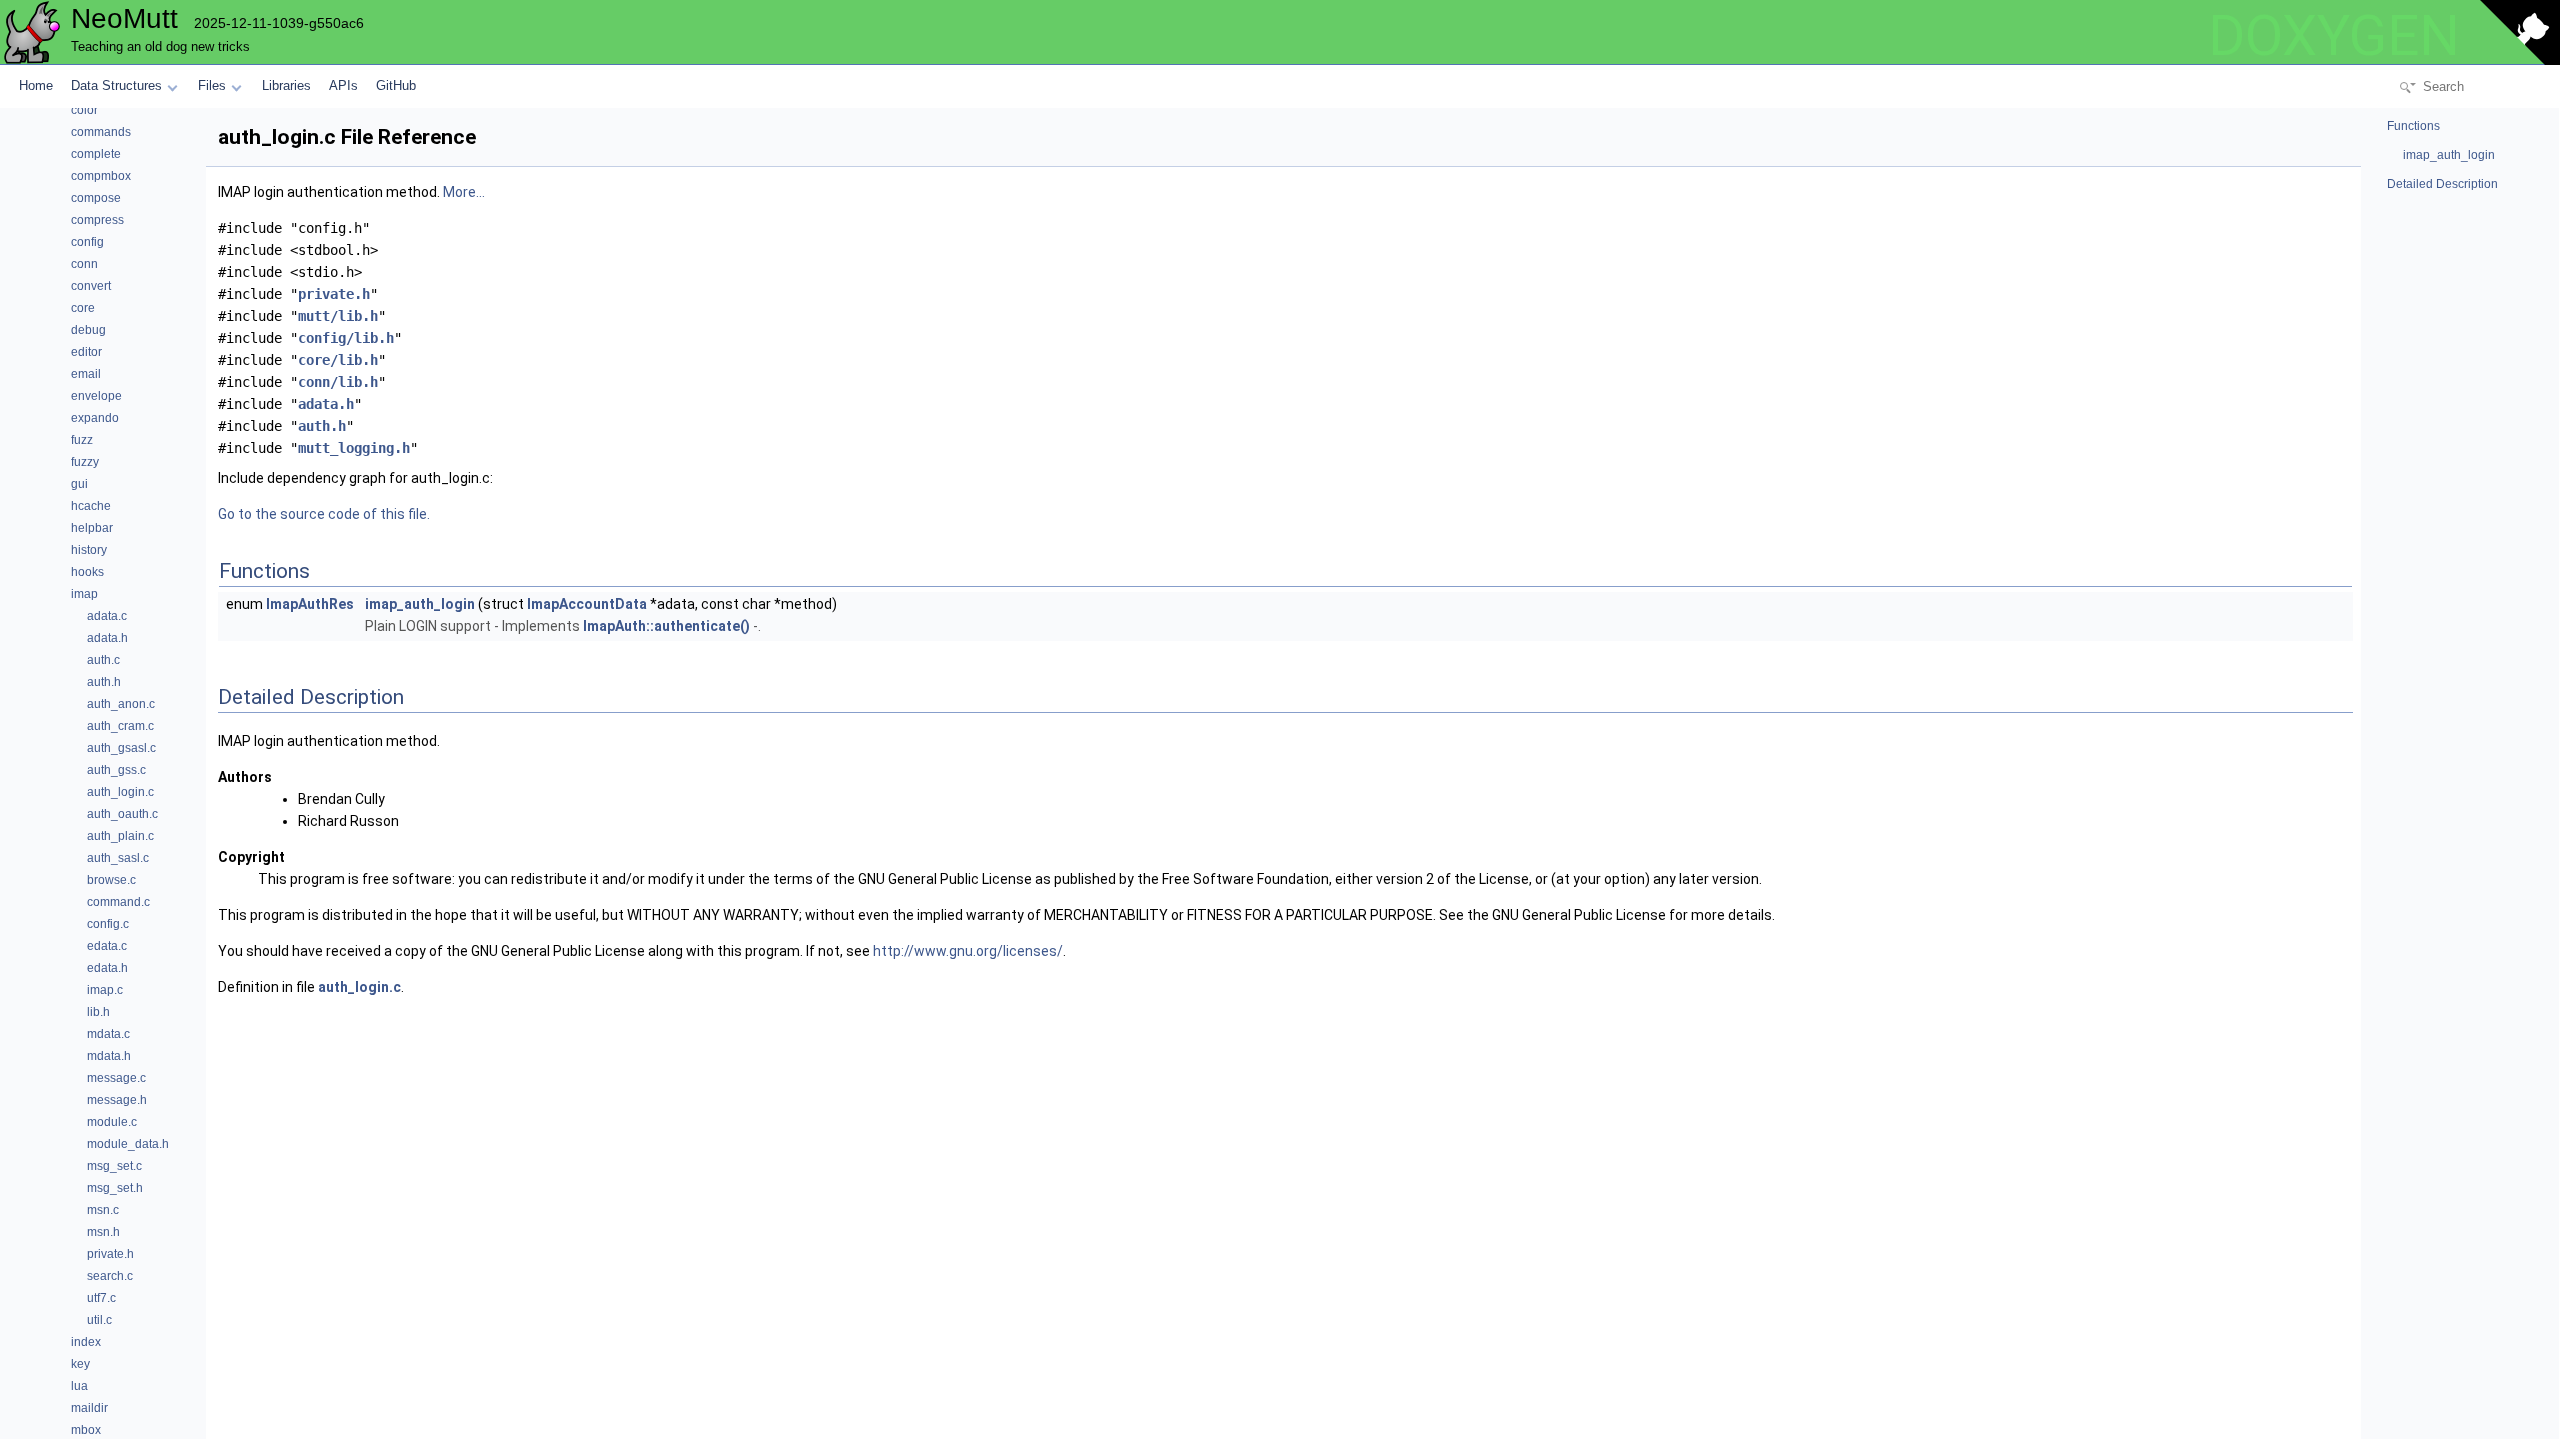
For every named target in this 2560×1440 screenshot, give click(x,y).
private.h (334, 294)
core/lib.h (338, 360)
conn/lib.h (338, 382)
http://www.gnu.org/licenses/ (968, 951)
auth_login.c (359, 987)
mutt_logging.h (354, 448)
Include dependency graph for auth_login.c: (355, 478)
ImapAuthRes (310, 604)
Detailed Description (2442, 184)
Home (36, 85)
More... (464, 192)
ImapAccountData (587, 604)
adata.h (326, 404)
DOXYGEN (2334, 36)
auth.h (322, 426)
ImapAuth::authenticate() (666, 626)
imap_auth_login (420, 604)
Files (212, 85)
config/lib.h (346, 338)
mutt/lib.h (338, 316)
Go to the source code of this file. (324, 514)
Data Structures (116, 85)
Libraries (286, 85)
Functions (2413, 126)
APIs (343, 85)
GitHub (396, 85)
